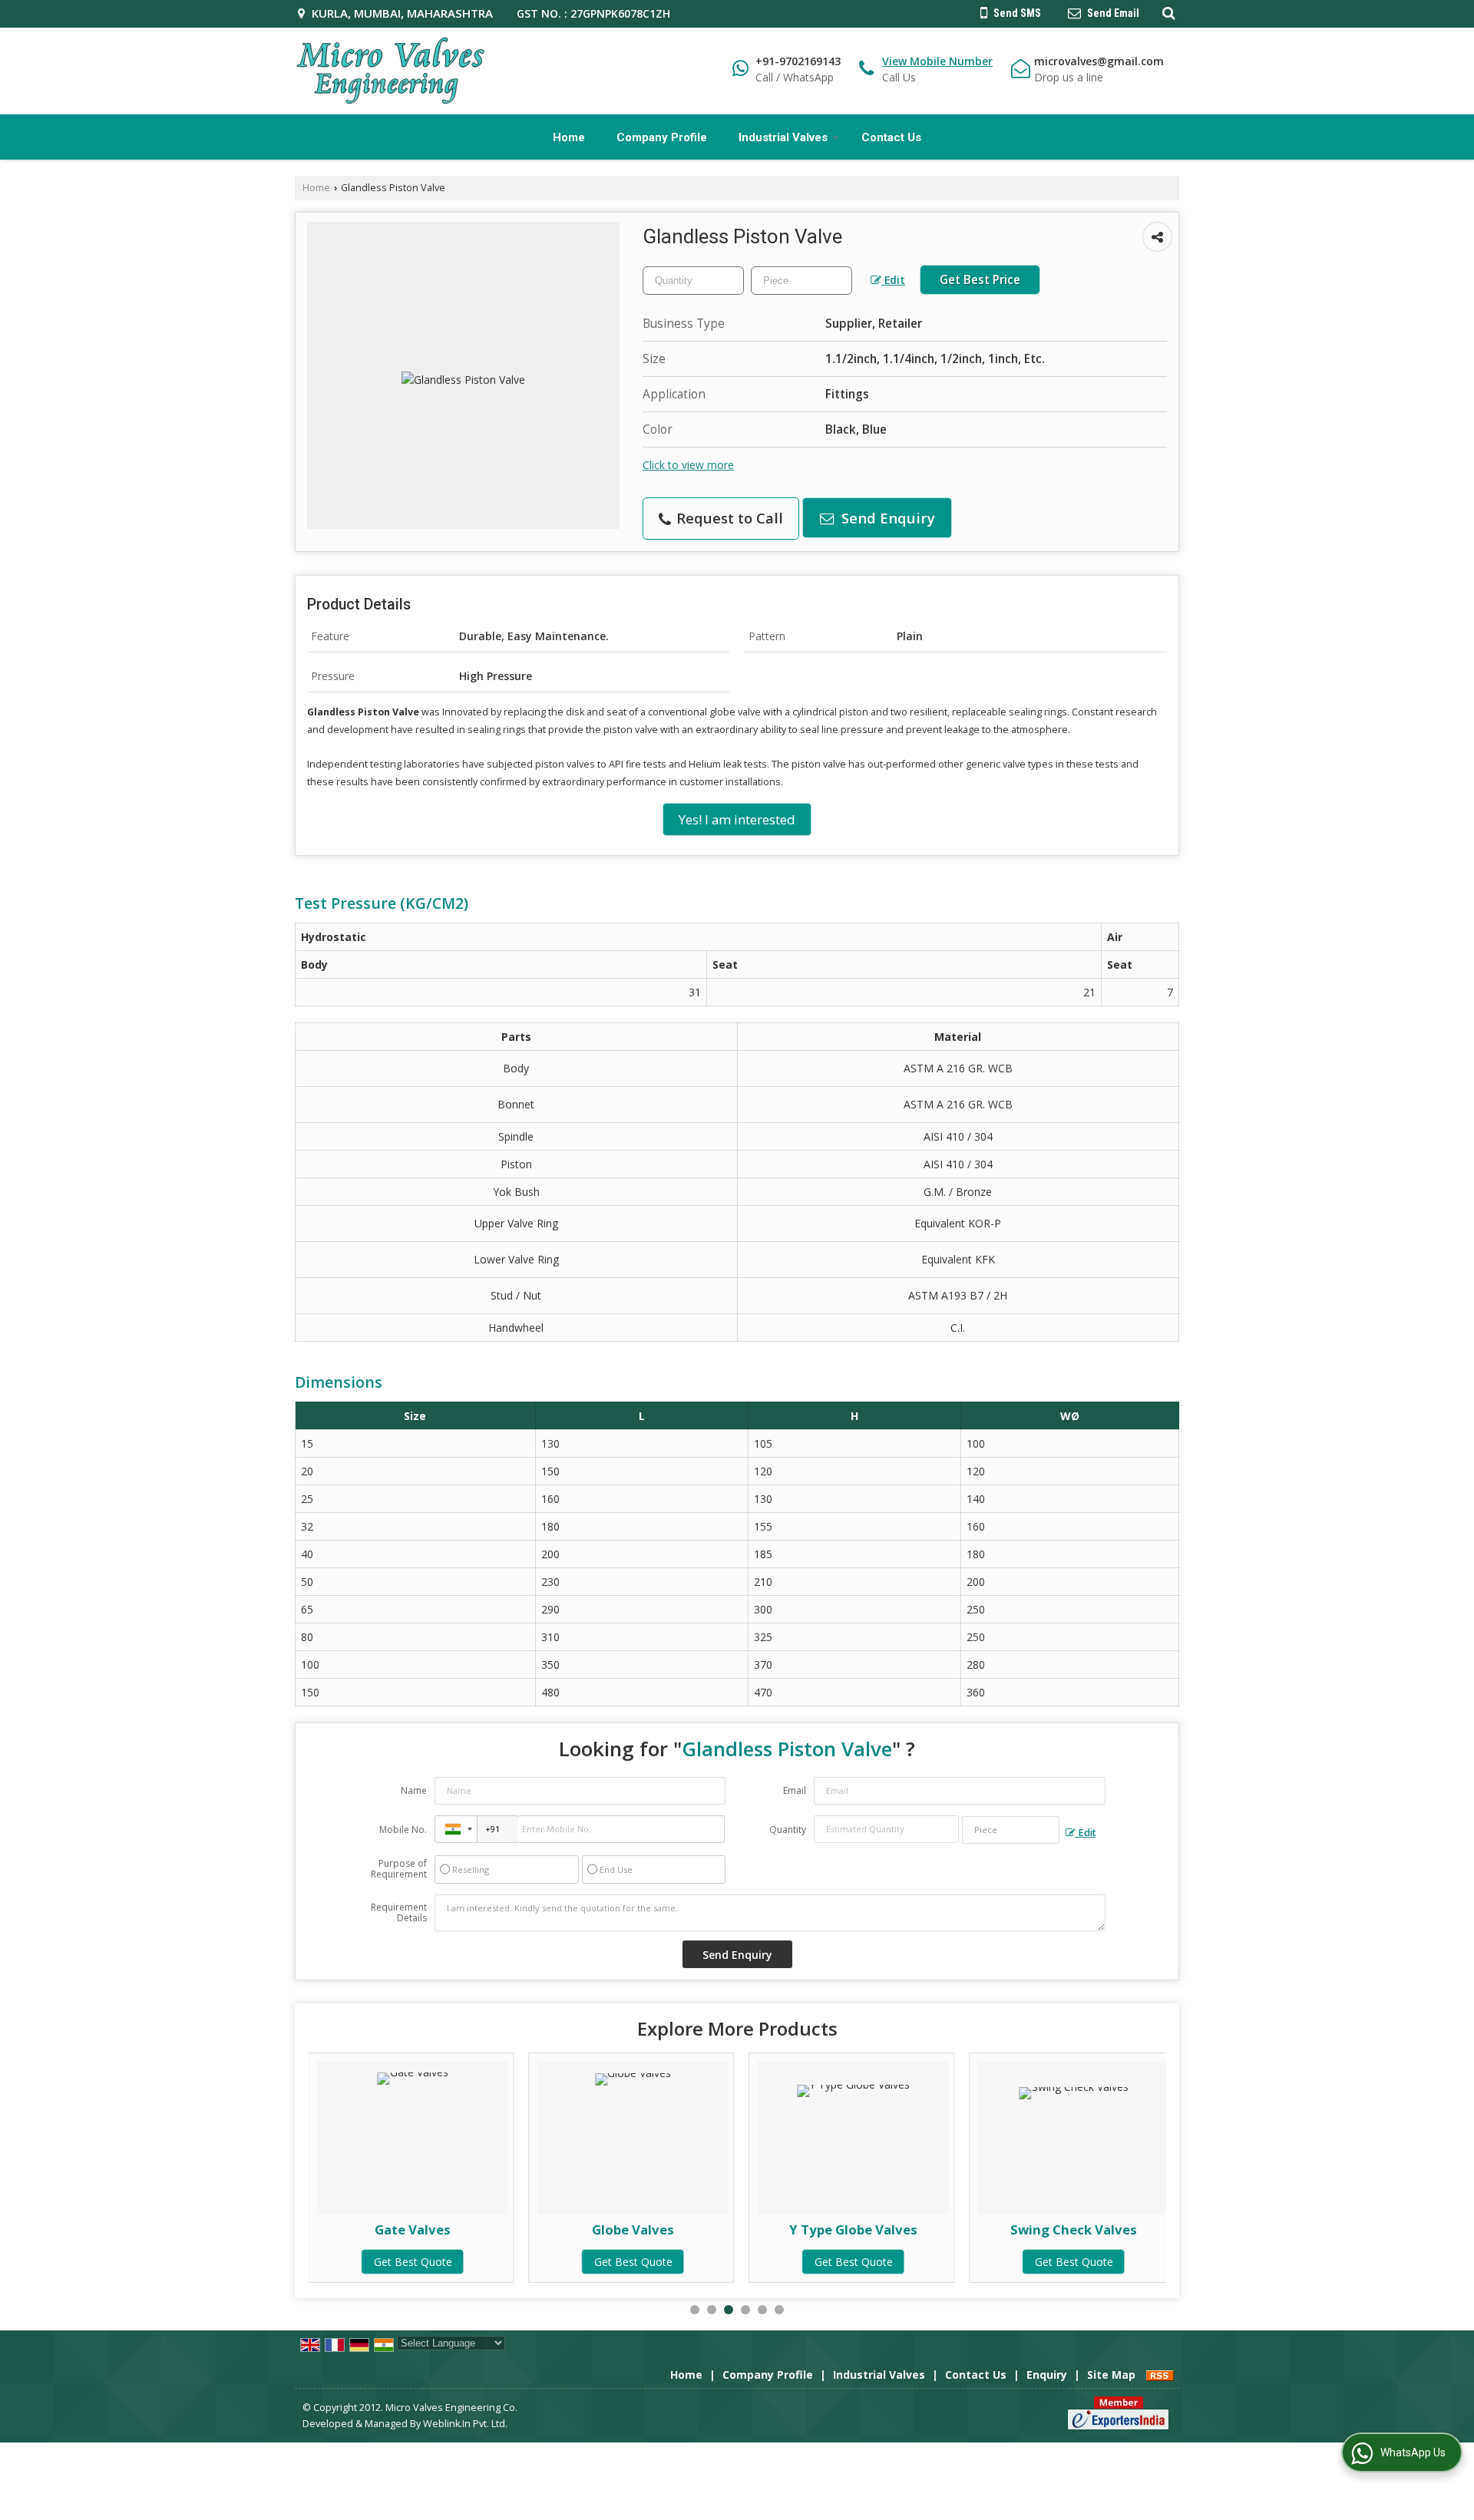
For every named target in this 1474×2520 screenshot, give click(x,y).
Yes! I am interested (737, 819)
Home (569, 137)
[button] (937, 61)
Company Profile (662, 137)
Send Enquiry (886, 518)
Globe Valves (477, 2229)
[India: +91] (456, 1829)
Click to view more (688, 465)
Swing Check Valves (918, 2229)
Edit (893, 280)
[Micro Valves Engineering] (391, 71)
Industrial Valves (783, 137)
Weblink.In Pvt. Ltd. (465, 2424)
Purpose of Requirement (399, 1869)
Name (414, 1790)
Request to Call (728, 518)
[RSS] (1160, 2375)
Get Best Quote (478, 2262)
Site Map (1111, 2375)
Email (795, 1790)
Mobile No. (403, 1830)
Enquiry (1047, 2375)
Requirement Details (399, 1913)
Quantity (788, 1830)
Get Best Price (980, 280)
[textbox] (801, 281)
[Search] (1167, 12)
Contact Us (891, 137)
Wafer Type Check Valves (1139, 2229)
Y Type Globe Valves (697, 2229)
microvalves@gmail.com (1099, 61)
